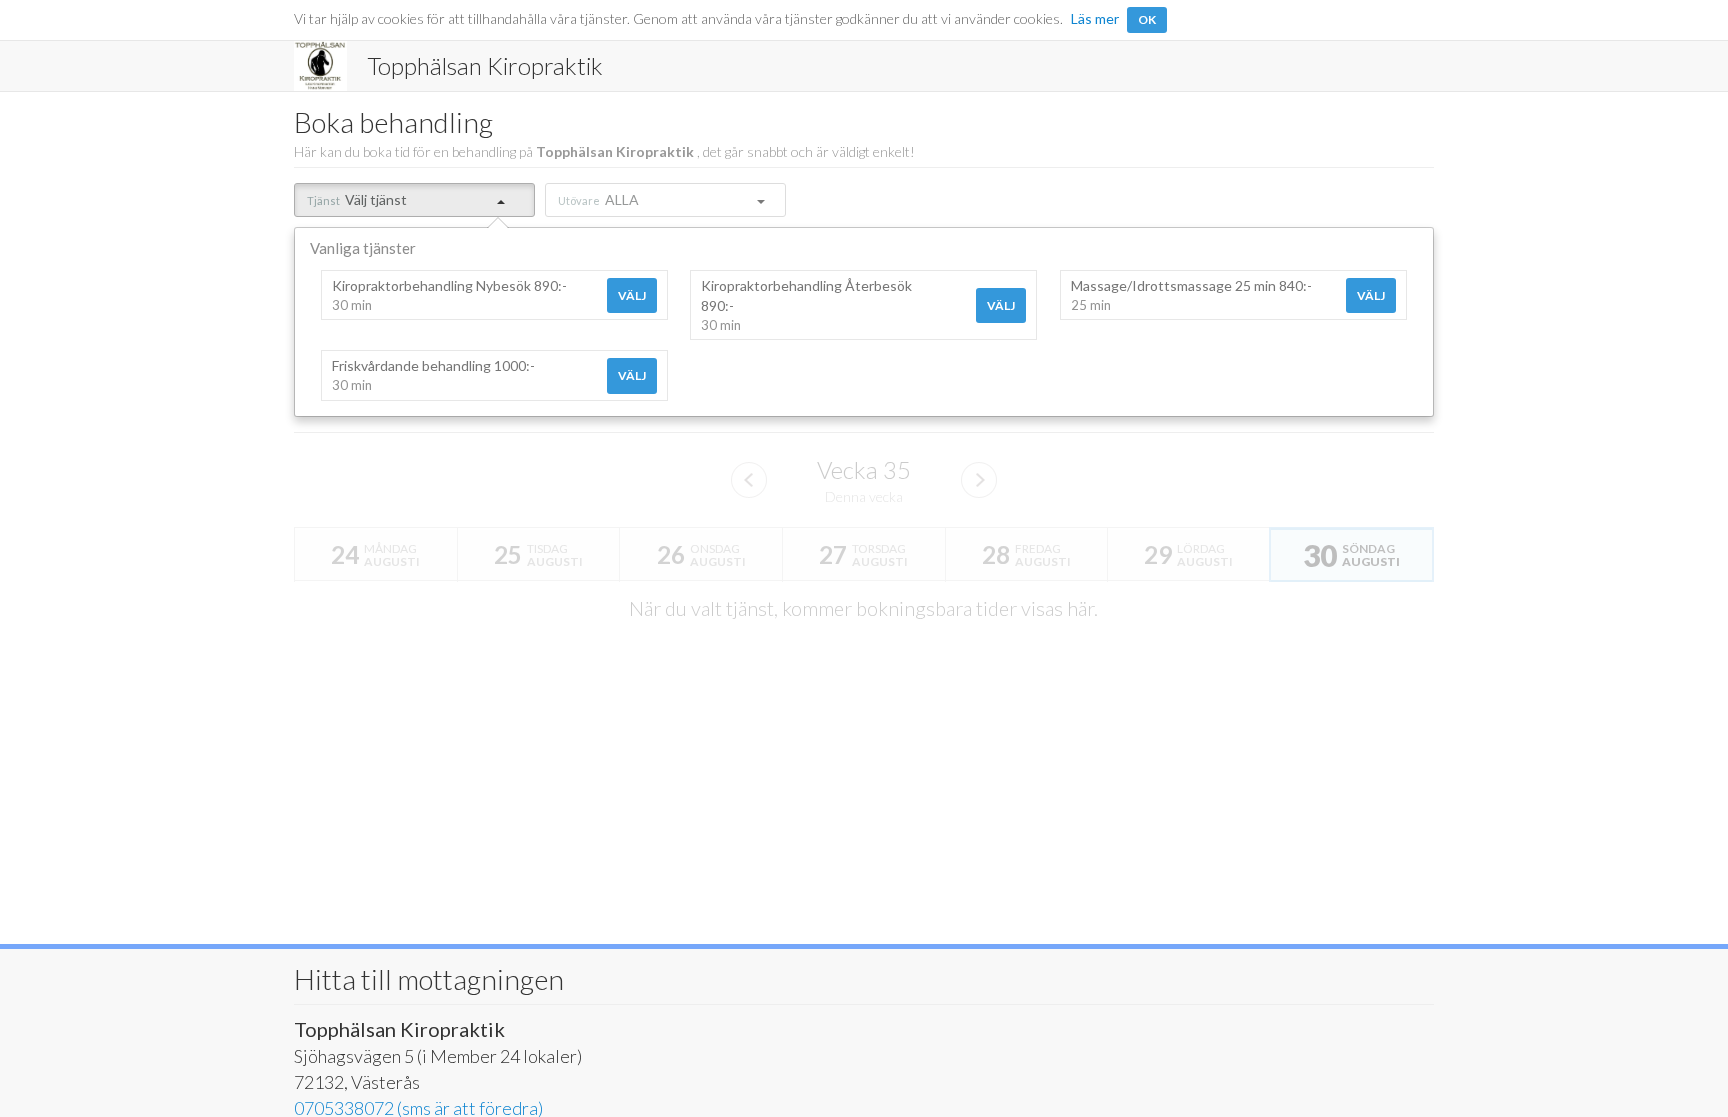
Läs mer (1095, 18)
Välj (632, 295)
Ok (1147, 19)
